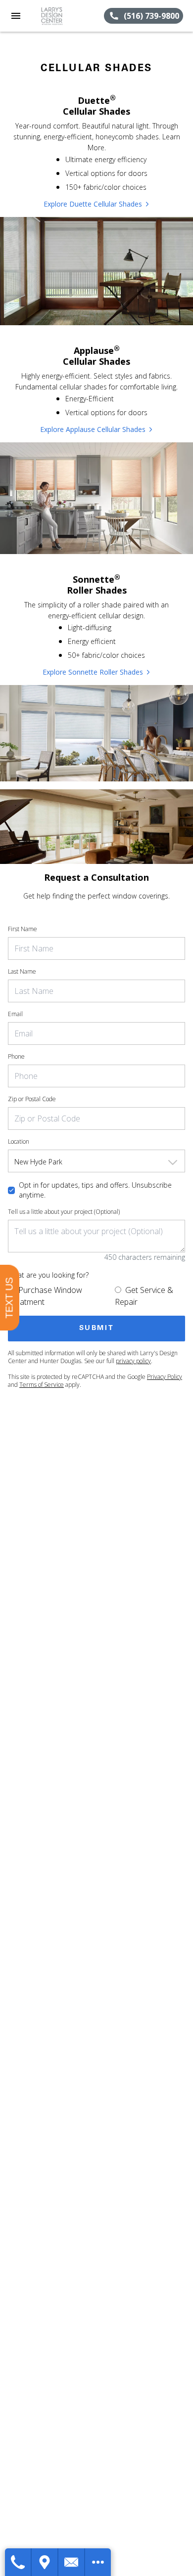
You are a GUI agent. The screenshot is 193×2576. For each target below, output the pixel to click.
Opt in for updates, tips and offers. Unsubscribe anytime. (95, 1190)
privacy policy (133, 1361)
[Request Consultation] (72, 2562)
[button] (16, 16)
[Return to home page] (61, 16)
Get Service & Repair (144, 1296)
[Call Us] (18, 2562)
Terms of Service (42, 1385)
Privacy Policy (165, 1377)
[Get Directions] (45, 2562)
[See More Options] (98, 2562)
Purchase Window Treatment (45, 1296)
